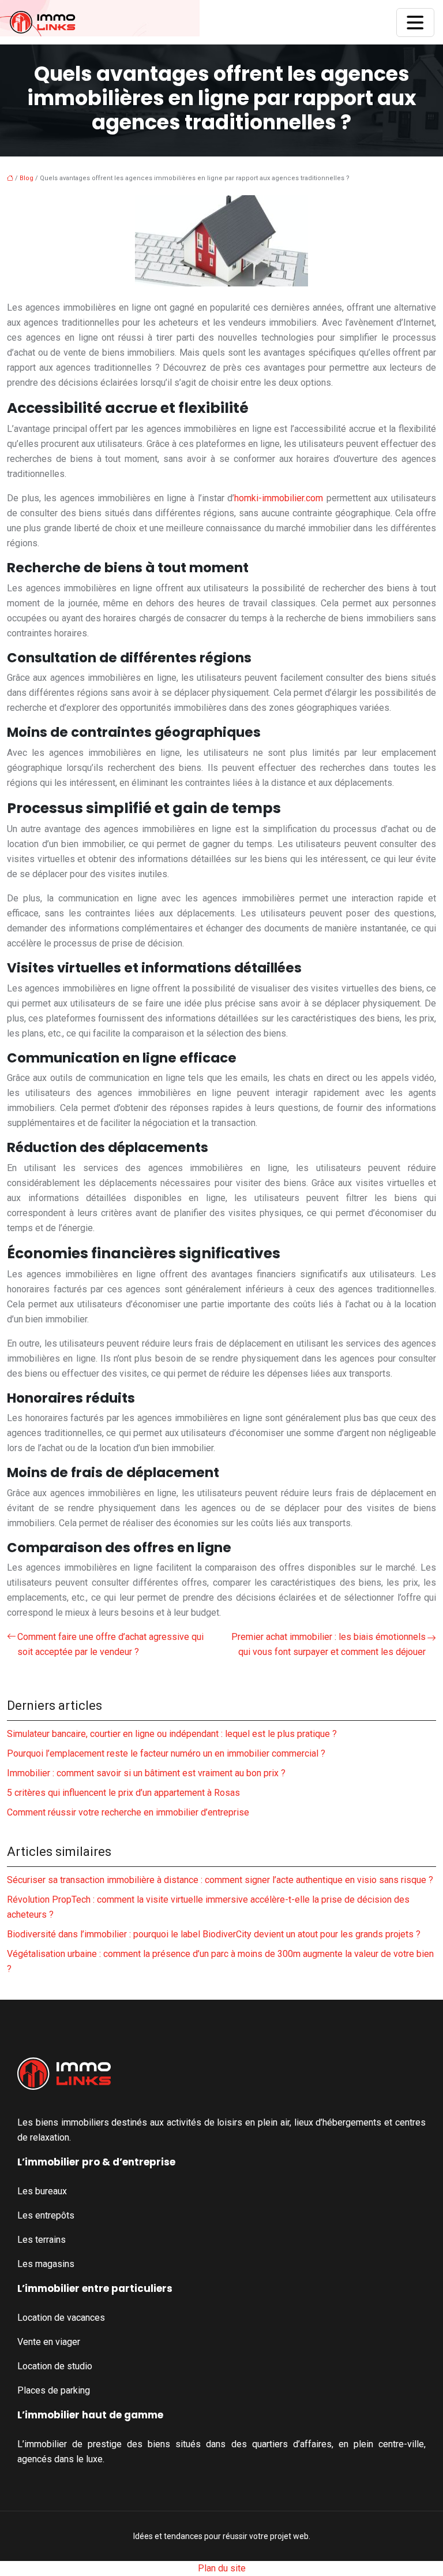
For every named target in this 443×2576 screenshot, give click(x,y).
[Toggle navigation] (415, 23)
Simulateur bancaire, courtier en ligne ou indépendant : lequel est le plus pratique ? (172, 1734)
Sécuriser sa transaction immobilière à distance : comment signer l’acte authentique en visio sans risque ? (220, 1880)
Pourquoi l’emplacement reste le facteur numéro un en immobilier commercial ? (166, 1753)
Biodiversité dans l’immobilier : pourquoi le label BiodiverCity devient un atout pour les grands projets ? (214, 1934)
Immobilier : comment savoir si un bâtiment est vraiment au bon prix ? (146, 1773)
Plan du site (222, 2568)
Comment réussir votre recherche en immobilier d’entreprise (128, 1812)
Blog (27, 178)
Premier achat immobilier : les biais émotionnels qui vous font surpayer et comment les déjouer (329, 1644)
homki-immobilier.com (279, 498)
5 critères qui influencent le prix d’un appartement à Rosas (123, 1793)
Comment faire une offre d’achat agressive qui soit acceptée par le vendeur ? (110, 1644)
